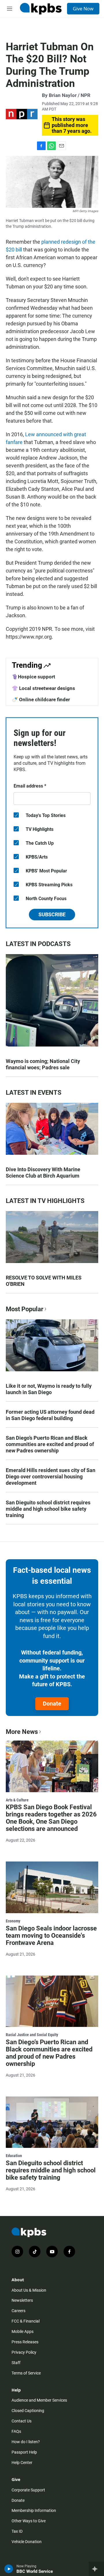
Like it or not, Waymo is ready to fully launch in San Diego (49, 1389)
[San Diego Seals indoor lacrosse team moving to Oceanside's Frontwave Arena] (52, 1887)
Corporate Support (28, 2490)
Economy (13, 1921)
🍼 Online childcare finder (41, 700)
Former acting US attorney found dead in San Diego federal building (50, 1415)
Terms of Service (26, 2373)
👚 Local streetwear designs (43, 688)
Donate (52, 1704)
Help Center (22, 2463)
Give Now (83, 9)
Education (14, 2156)
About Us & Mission (29, 2290)
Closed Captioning (28, 2411)
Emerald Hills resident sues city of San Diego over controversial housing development (51, 1477)
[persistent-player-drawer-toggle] (96, 2569)
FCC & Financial (26, 2321)
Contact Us (22, 2421)
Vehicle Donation (27, 2542)
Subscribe (52, 914)
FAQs (16, 2431)
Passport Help (24, 2452)
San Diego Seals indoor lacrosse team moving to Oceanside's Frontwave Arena (51, 1936)
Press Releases (25, 2342)
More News (22, 1732)
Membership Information (34, 2510)
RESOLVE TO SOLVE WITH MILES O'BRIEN (44, 1281)
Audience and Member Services (39, 2400)
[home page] (41, 9)
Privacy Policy (24, 2352)
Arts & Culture (17, 1800)
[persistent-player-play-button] (9, 2569)
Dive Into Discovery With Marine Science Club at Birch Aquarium (43, 1173)
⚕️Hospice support (34, 677)
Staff (16, 2363)
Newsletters (22, 2300)
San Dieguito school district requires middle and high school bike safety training (48, 1509)
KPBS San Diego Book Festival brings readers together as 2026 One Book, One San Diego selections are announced (51, 1818)
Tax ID (17, 2531)
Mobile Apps (23, 2331)
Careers (18, 2311)
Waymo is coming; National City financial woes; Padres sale (43, 1064)
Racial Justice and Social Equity (32, 2035)
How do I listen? (26, 2442)
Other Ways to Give (29, 2521)
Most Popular (25, 1309)
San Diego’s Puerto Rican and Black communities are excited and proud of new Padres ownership (50, 1444)
